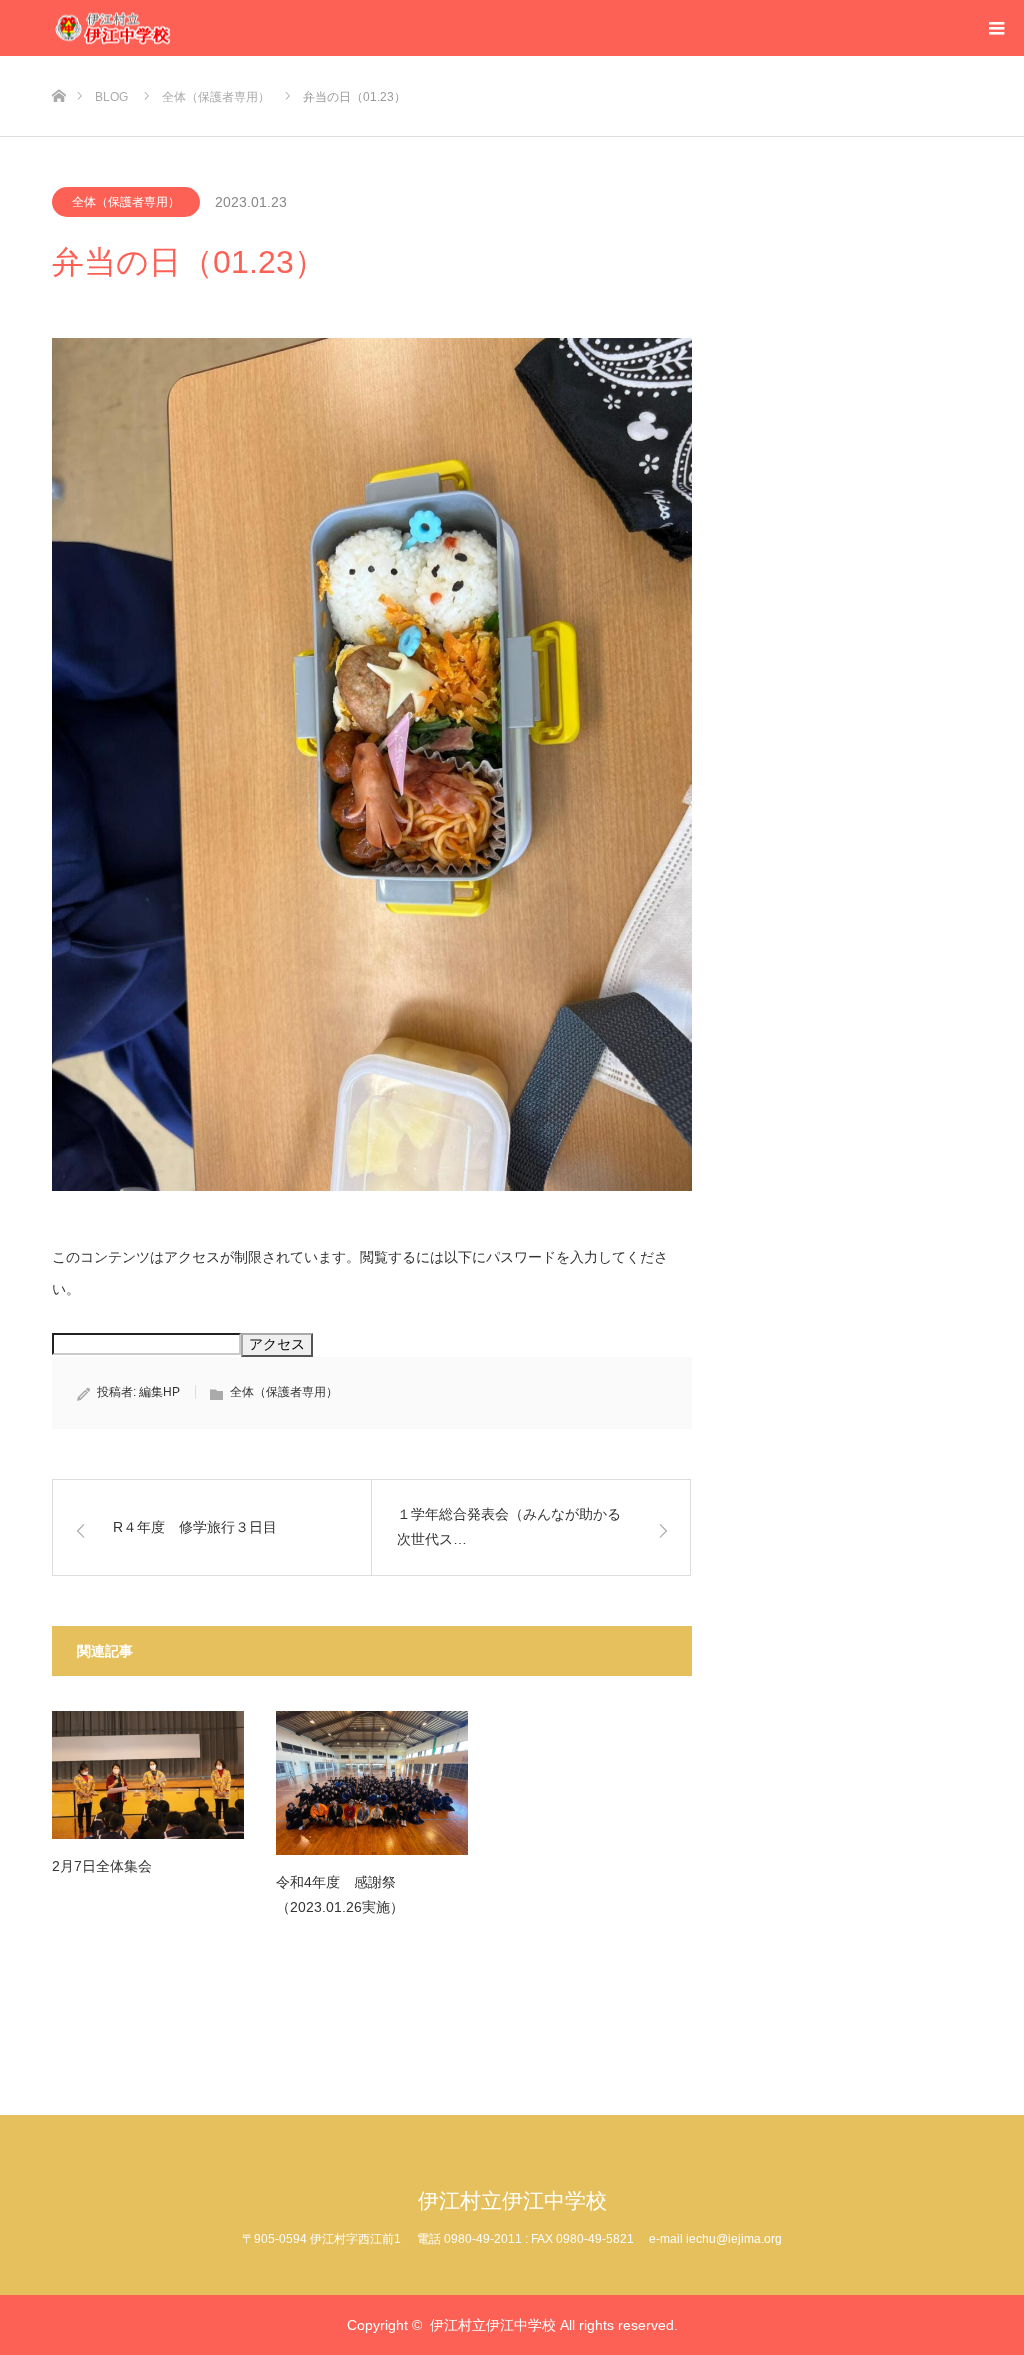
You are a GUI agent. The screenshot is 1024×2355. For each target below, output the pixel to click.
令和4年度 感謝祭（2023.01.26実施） (340, 1894)
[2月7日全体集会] (148, 1775)
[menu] (996, 28)
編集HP (159, 1392)
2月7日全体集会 (102, 1866)
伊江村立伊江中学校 (512, 2200)
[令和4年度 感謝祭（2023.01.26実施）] (372, 1783)
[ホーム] (58, 63)
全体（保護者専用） (126, 202)
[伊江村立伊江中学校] (172, 28)
